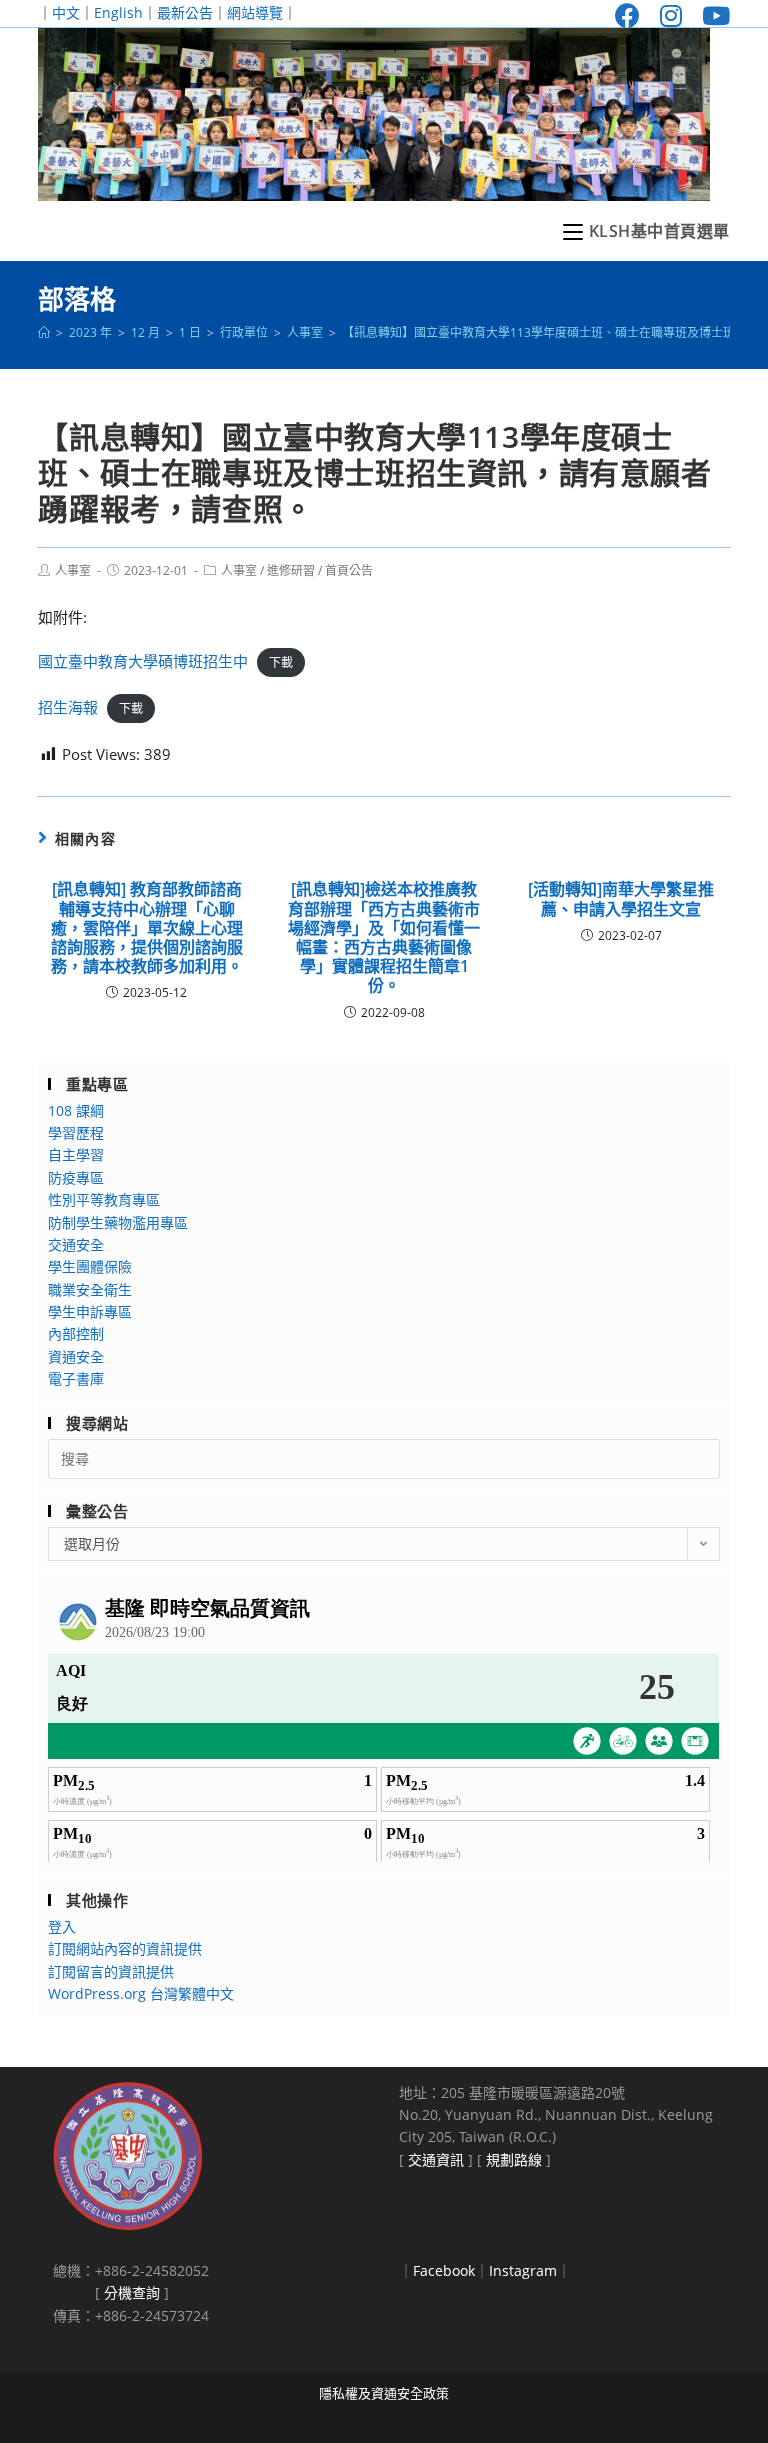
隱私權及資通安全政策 (384, 2393)
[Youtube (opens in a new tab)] (711, 15)
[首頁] (44, 332)
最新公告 (185, 12)
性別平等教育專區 (104, 1199)
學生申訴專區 (90, 1311)
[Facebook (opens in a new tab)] (627, 15)
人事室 (73, 570)
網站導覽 (255, 12)
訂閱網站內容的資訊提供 (125, 1948)
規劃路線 (514, 2159)
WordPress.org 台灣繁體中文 (141, 1993)
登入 (62, 1926)
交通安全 (76, 1244)
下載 (281, 662)
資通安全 (76, 1356)
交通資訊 (436, 2159)
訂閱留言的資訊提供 (111, 1971)
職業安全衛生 (90, 1289)
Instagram (523, 2270)
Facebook (444, 2270)
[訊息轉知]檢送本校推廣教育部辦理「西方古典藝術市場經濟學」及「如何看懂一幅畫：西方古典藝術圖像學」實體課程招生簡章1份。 (384, 937)
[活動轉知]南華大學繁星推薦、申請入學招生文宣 (621, 899)
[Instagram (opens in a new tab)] (671, 15)
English (118, 12)
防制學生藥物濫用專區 (118, 1222)
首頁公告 (349, 570)
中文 (66, 12)
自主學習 (76, 1154)
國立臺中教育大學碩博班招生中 (143, 661)
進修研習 (291, 570)
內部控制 (76, 1333)
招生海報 (68, 707)
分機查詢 (132, 2292)
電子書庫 (76, 1378)
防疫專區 (76, 1177)
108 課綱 (76, 1110)
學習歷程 (76, 1132)
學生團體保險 (90, 1266)
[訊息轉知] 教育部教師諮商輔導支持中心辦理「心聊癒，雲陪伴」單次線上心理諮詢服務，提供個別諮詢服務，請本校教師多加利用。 (147, 928)
